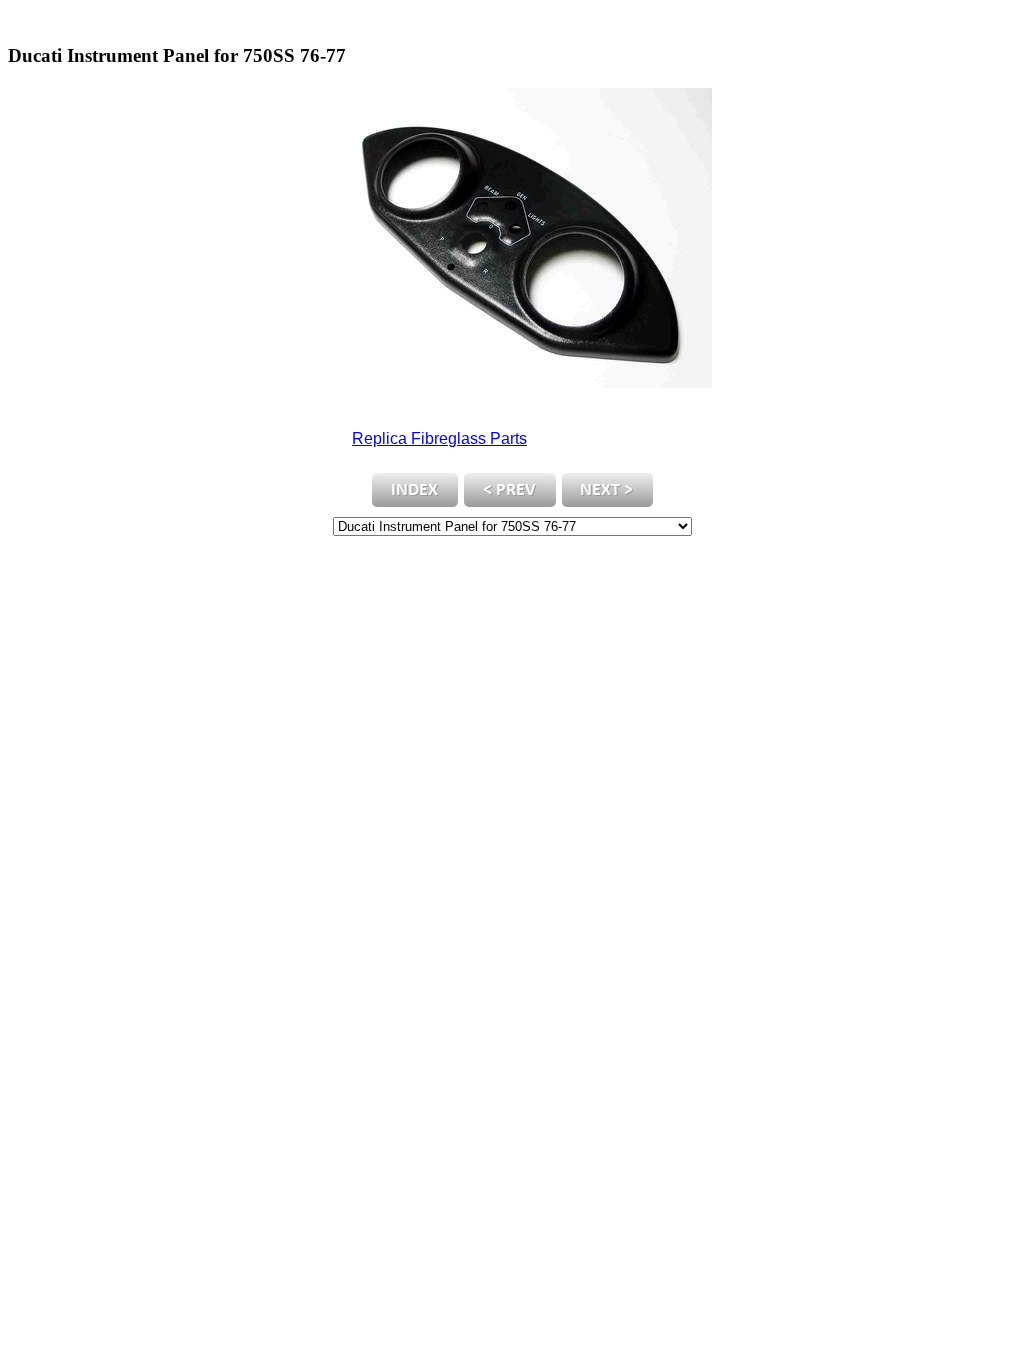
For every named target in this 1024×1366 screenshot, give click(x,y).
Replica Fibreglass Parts (439, 438)
